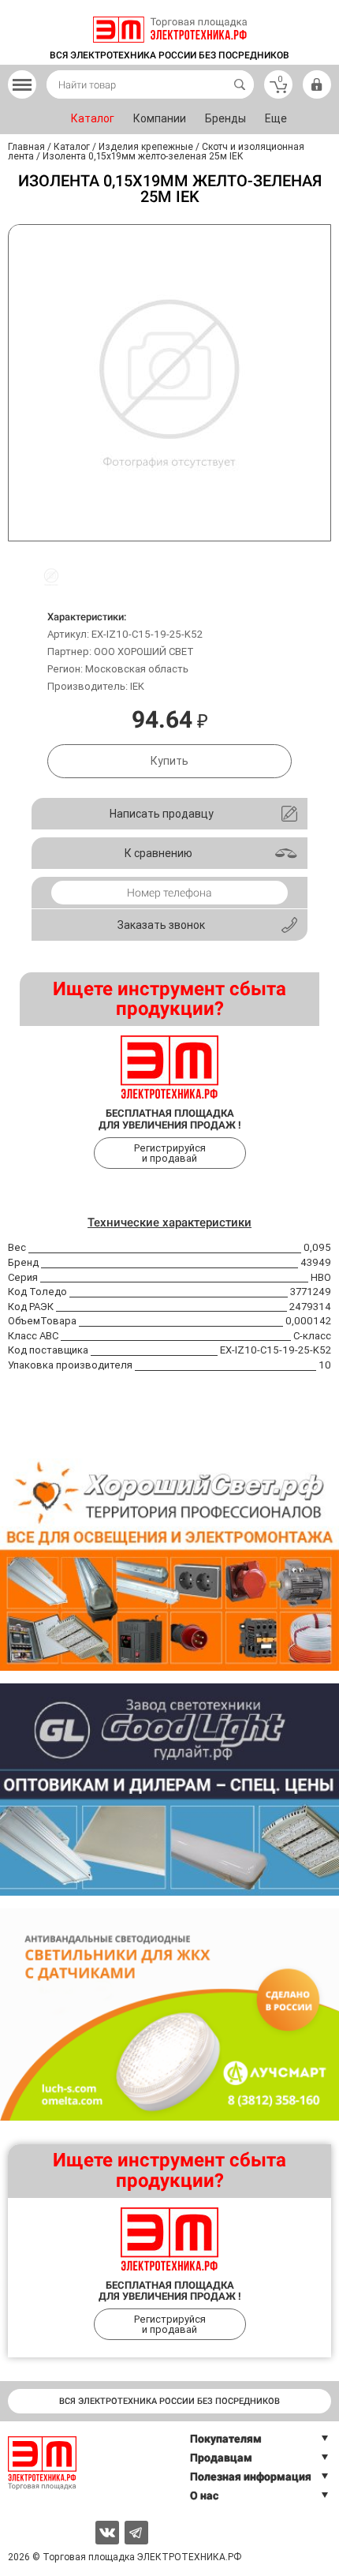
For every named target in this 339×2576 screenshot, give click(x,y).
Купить (169, 761)
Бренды (225, 118)
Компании (160, 118)
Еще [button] (276, 118)
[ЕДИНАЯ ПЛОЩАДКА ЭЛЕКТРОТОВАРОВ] (170, 30)
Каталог (93, 118)
